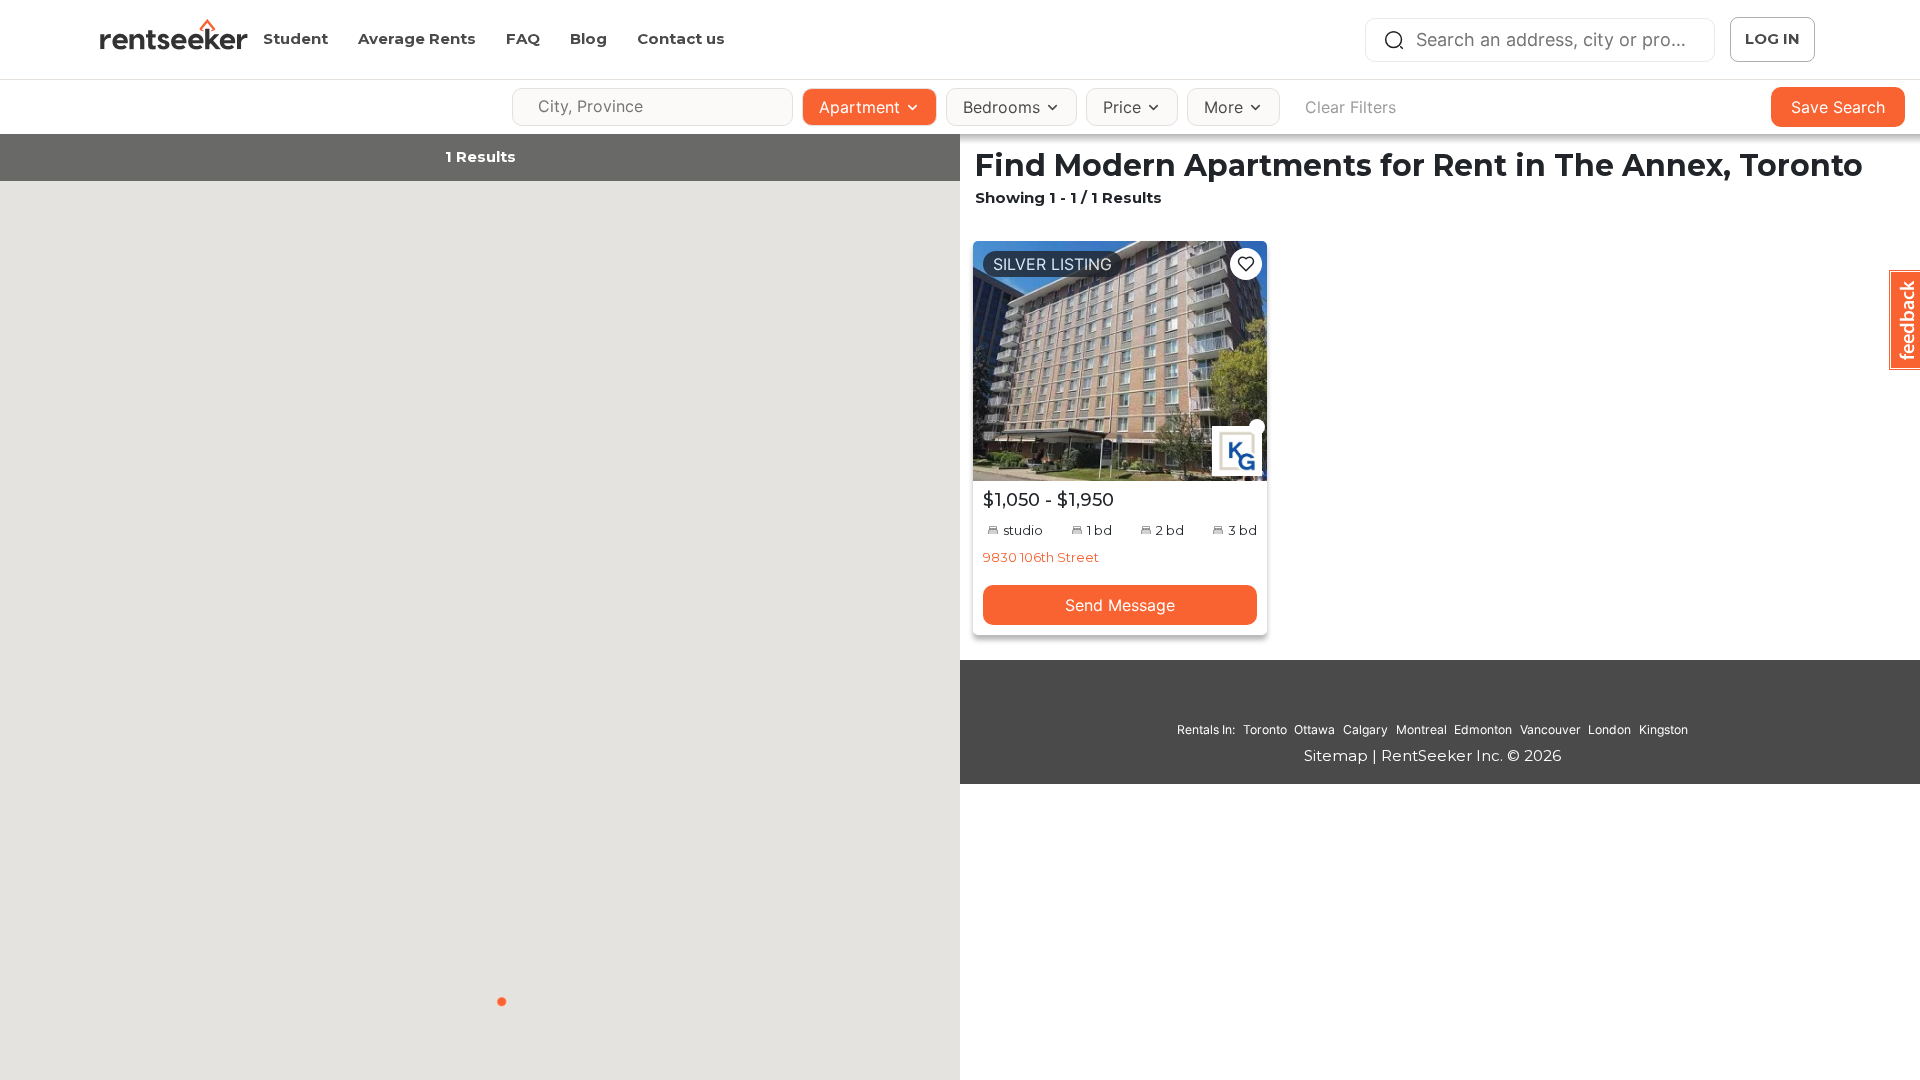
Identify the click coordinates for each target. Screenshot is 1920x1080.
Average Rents (417, 38)
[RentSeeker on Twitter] (1458, 702)
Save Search (1838, 107)
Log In (1772, 38)
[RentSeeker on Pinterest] (1383, 702)
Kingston (1663, 729)
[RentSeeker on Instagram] (1408, 702)
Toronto (1265, 729)
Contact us (681, 38)
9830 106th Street (1041, 557)
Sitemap (1336, 755)
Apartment (859, 107)
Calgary (1365, 729)
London (1609, 729)
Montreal (1421, 729)
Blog (588, 38)
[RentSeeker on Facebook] (1433, 702)
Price (1122, 107)
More (1223, 107)
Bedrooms (1001, 107)
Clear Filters (1350, 107)
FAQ (523, 38)
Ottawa (1314, 729)
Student (295, 38)
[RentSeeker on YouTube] (1483, 702)
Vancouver (1550, 729)
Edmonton (1483, 729)
